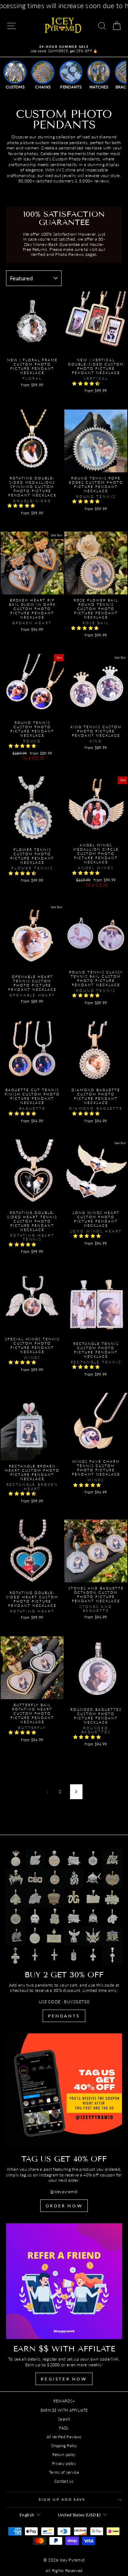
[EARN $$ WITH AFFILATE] (64, 2281)
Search (64, 2419)
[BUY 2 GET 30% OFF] (64, 1907)
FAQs (64, 2428)
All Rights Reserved (64, 2570)
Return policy (64, 2454)
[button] (87, 383)
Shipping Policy (64, 2446)
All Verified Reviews (64, 2437)
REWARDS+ (64, 2401)
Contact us (64, 2481)
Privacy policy (64, 2463)
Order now (64, 2206)
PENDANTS (64, 2016)
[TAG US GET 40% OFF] (64, 2091)
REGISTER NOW (64, 2379)
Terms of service (64, 2472)
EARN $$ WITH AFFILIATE (64, 2410)
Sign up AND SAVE (62, 2500)
